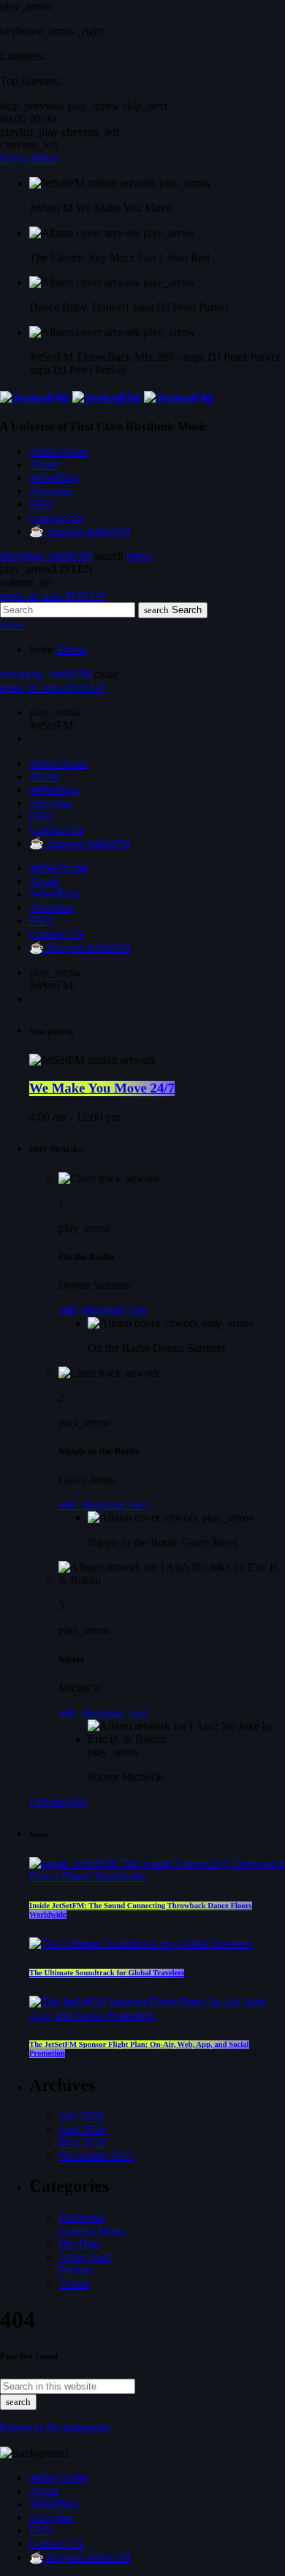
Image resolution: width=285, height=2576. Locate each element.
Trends (74, 2283)
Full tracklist (58, 1802)
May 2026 (82, 2142)
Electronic (82, 2218)
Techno (76, 2270)
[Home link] (106, 399)
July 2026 (81, 2116)
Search (173, 610)
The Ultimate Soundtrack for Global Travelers (107, 1973)
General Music (92, 2231)
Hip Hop (79, 2244)
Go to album (29, 158)
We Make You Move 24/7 (102, 1088)
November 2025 (96, 2155)
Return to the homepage (55, 2428)
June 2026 (82, 2129)
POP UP (53, 595)
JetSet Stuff (85, 2257)
